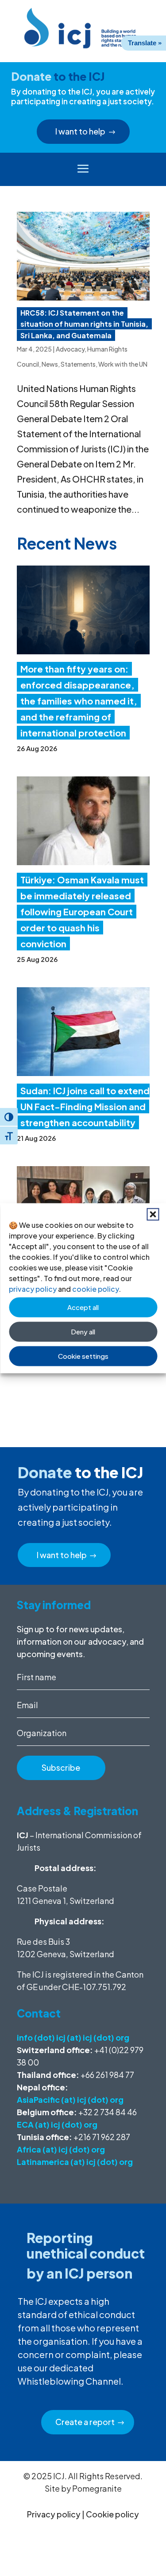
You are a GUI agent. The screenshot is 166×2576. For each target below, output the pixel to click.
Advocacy (70, 349)
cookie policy (95, 1288)
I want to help (80, 131)
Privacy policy (54, 2514)
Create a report (85, 2422)
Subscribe (61, 1767)
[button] (153, 1214)
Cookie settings (83, 1356)
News (50, 364)
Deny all (83, 1332)
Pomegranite (97, 2488)
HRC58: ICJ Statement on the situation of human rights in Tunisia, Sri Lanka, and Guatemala (84, 324)
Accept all (83, 1307)
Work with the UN (123, 364)
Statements (78, 364)
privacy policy (33, 1288)
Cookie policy (112, 2514)
